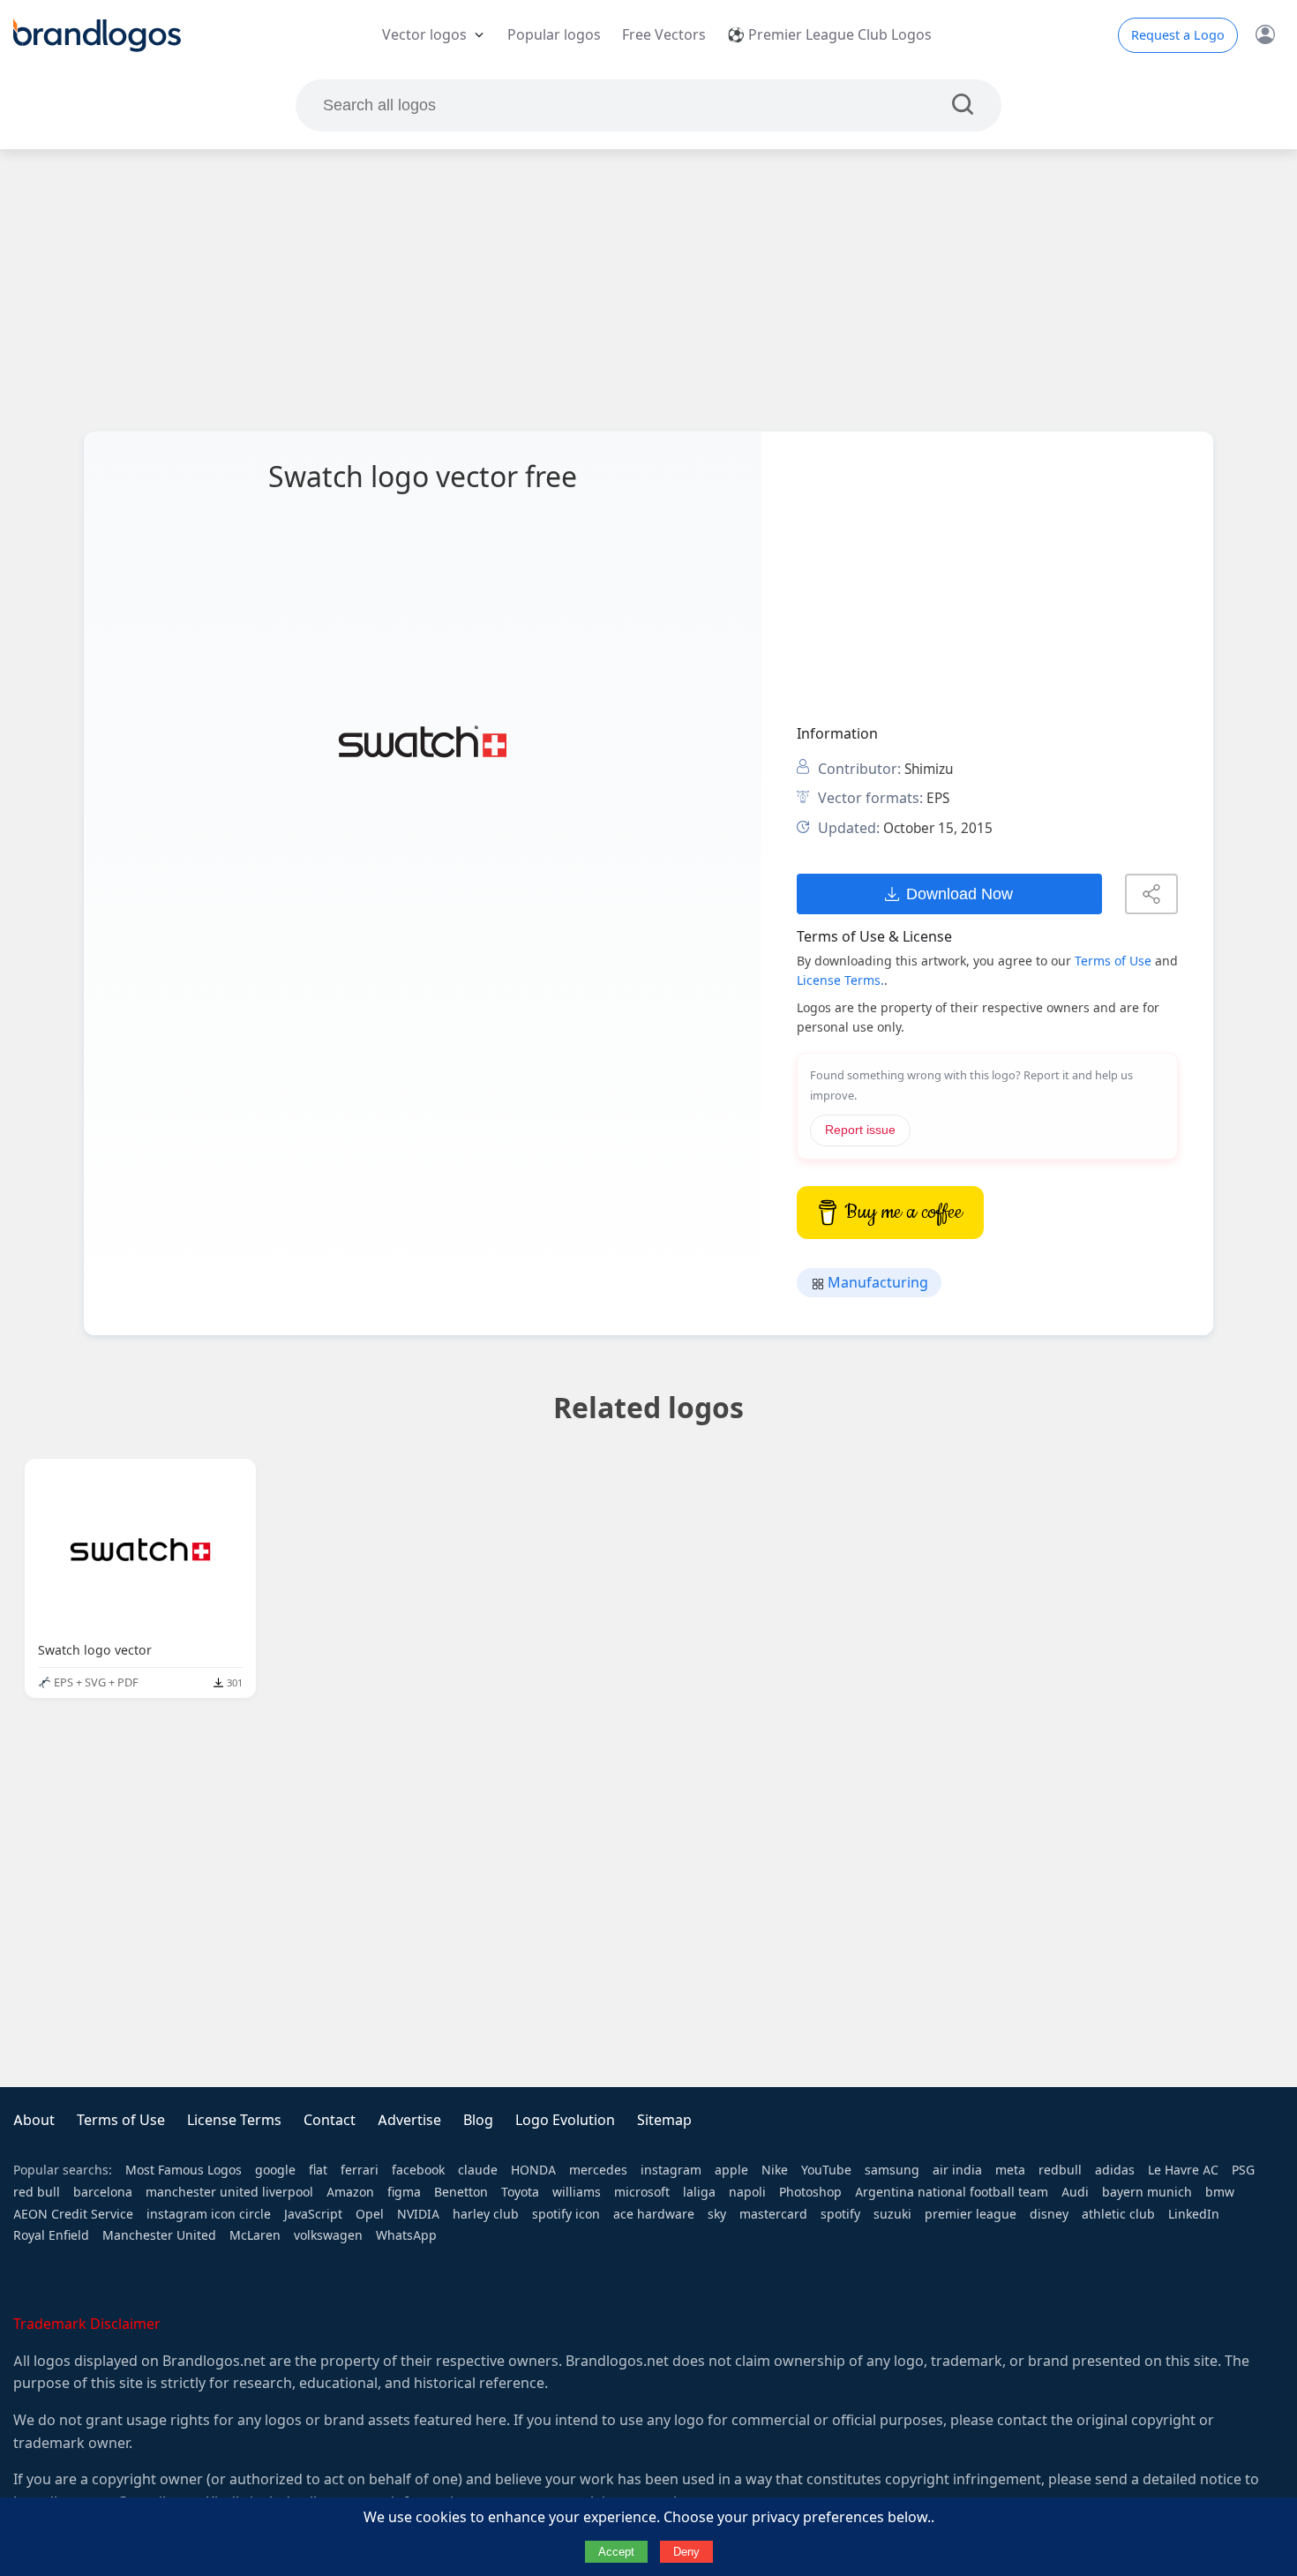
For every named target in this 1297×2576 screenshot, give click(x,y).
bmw (1220, 2192)
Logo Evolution (565, 2120)
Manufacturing (876, 1283)
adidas (1115, 2170)
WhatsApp (406, 2235)
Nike (775, 2170)
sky (717, 2214)
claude (478, 2170)
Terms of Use (1113, 961)
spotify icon (566, 2214)
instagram (671, 2170)
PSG (1243, 2170)
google (275, 2170)
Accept (616, 2552)
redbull (1060, 2170)
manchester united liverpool (229, 2192)
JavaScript (313, 2214)
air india (957, 2170)
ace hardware (654, 2214)
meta (1010, 2170)
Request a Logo (1178, 35)
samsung (892, 2170)
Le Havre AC (1183, 2170)
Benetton (461, 2192)
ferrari (360, 2170)
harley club (486, 2214)
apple (731, 2170)
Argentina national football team (952, 2192)
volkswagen (328, 2235)
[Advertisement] (648, 290)
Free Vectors (664, 35)
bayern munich (1147, 2192)
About (34, 2120)
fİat (318, 2170)
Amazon (350, 2192)
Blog (478, 2120)
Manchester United (159, 2235)
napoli (747, 2192)
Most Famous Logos (184, 2170)
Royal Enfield (51, 2235)
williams (577, 2192)
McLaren (255, 2235)
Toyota (520, 2192)
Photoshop (810, 2192)
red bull (37, 2192)
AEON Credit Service (73, 2214)
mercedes (598, 2170)
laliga (699, 2192)
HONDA (533, 2170)
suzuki (892, 2214)
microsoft (642, 2192)
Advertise (409, 2120)
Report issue (860, 1130)
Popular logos (554, 35)
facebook (418, 2170)
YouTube (826, 2170)
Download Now (960, 894)
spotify (840, 2214)
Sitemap (664, 2120)
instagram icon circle (209, 2214)
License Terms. (840, 980)
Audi (1075, 2192)
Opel (370, 2214)
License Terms (234, 2120)
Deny (686, 2552)
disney (1049, 2214)
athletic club (1118, 2214)
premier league (971, 2214)
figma (404, 2192)
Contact (330, 2120)
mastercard (773, 2214)
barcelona (103, 2192)
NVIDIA (418, 2214)
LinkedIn (1194, 2214)
